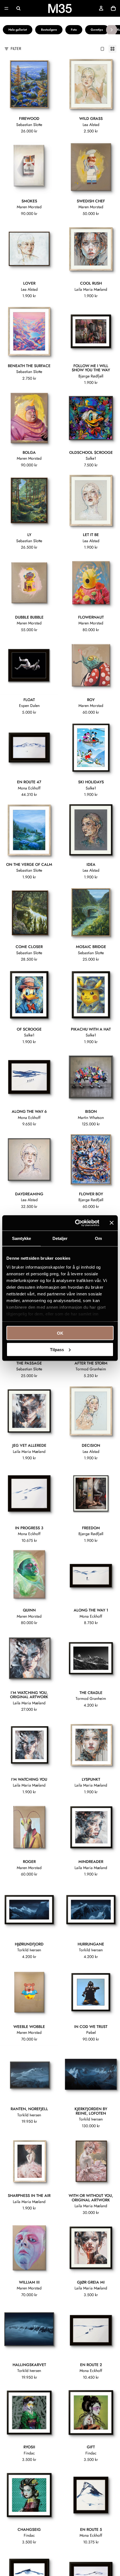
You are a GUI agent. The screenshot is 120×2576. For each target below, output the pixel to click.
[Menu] (6, 8)
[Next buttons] (112, 30)
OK (60, 1333)
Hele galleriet (18, 30)
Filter (16, 49)
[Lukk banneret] (112, 1223)
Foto (74, 30)
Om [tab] (98, 1238)
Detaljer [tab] (60, 1238)
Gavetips (97, 30)
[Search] (18, 8)
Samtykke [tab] (22, 1238)
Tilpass (57, 1349)
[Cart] (113, 8)
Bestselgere (49, 30)
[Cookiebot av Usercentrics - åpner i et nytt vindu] (75, 1223)
